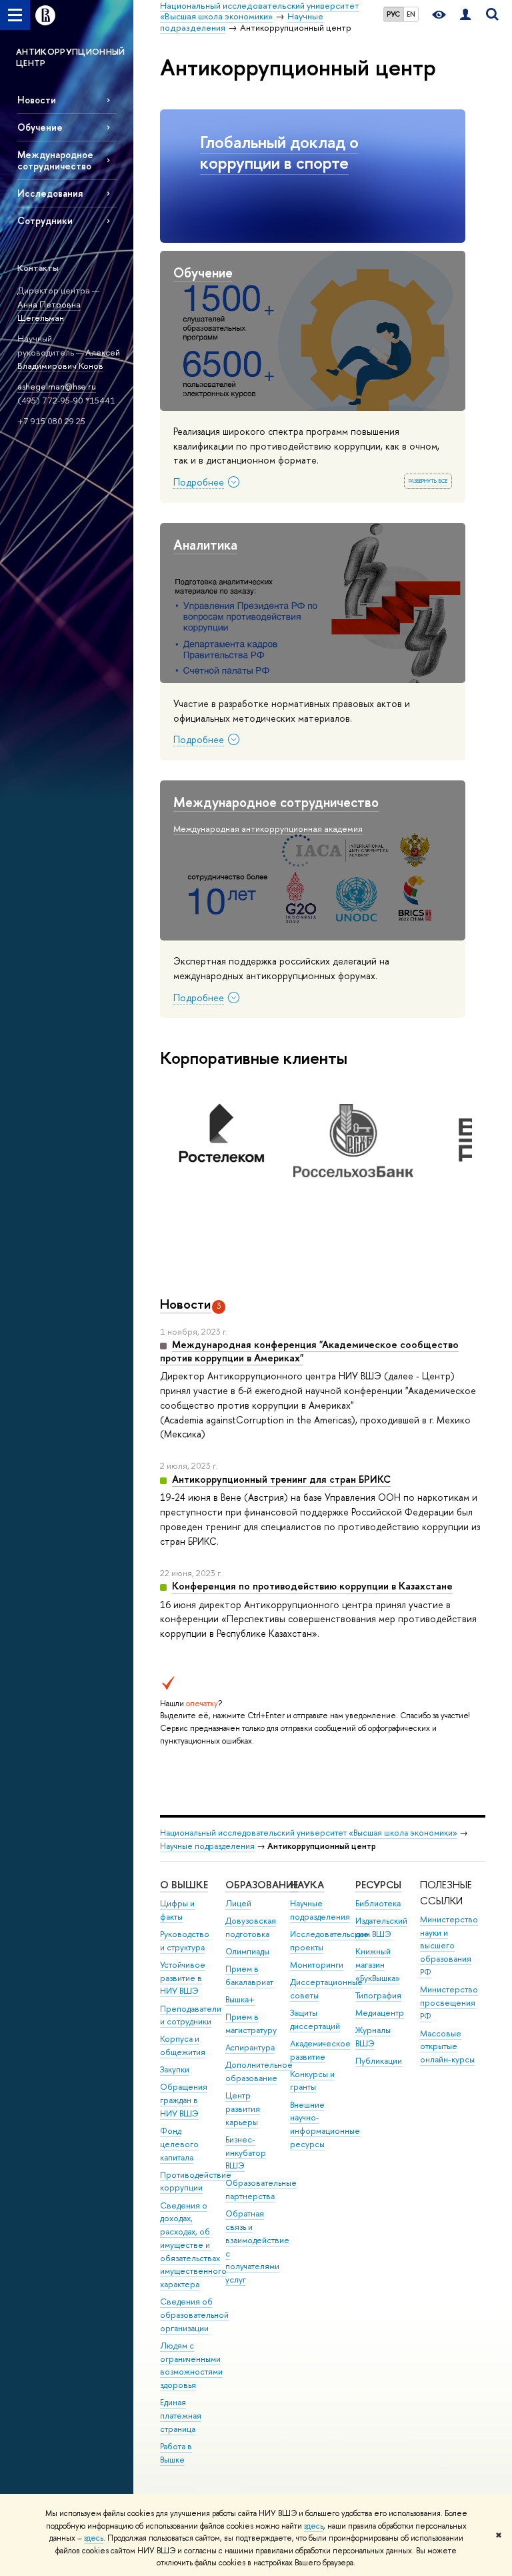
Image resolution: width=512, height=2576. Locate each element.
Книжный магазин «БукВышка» (378, 1965)
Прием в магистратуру (251, 2023)
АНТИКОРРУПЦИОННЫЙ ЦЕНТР (71, 57)
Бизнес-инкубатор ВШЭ (246, 2153)
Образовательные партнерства (261, 2189)
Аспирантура (250, 2047)
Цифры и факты (177, 1910)
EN (411, 14)
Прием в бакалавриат (249, 1975)
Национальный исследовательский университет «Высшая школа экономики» (309, 1833)
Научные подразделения (207, 1846)
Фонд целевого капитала (179, 2144)
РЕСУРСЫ (378, 1885)
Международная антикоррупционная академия (268, 828)
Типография (378, 1995)
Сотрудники (45, 220)
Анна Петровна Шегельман (49, 311)
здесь (314, 2526)
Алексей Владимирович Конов (69, 359)
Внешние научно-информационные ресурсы (325, 2124)
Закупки (175, 2069)
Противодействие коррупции (196, 2181)
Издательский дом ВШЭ (381, 1927)
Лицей (238, 1903)
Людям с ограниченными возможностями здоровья (191, 2365)
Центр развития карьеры (243, 2109)
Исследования (50, 193)
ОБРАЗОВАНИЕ (262, 1885)
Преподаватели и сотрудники (191, 2015)
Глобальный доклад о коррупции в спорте (279, 152)
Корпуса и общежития (183, 2045)
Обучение (40, 127)
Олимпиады (247, 1951)
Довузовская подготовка (251, 1927)
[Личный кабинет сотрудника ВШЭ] (465, 15)
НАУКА (307, 1885)
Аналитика (205, 545)
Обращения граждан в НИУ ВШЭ (184, 2100)
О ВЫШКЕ (184, 1885)
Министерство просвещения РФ (449, 2003)
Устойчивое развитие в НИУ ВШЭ (183, 1978)
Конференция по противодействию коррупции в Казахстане (312, 1586)
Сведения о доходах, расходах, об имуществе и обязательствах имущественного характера (193, 2245)
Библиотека (378, 1903)
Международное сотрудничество (55, 160)
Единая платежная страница (181, 2416)
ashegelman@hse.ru (57, 386)
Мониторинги (317, 1965)
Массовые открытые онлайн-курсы (447, 2047)
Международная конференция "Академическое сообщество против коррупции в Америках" (309, 1351)
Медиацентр (380, 2013)
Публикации (379, 2061)
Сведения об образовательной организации (194, 2315)
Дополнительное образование (259, 2071)
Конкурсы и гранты (312, 2081)
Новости (37, 100)
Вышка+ (240, 1999)
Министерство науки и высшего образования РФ (449, 1946)
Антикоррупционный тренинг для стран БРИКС (281, 1479)
